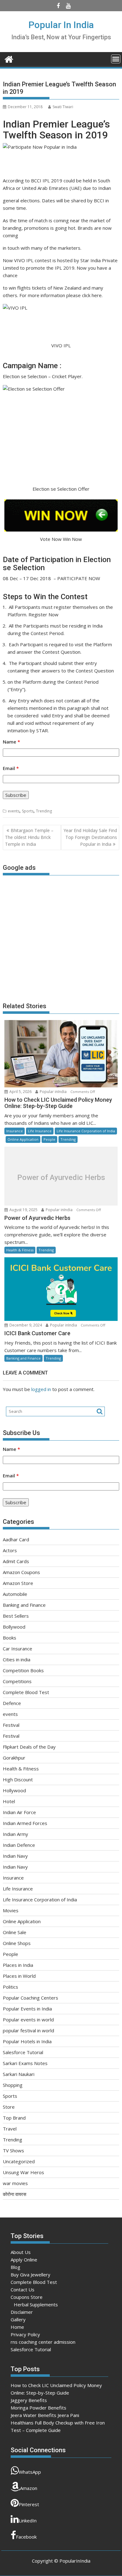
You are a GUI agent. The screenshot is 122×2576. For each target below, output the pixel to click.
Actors (10, 1550)
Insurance (15, 1131)
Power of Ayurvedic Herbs (61, 1177)
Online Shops (17, 1943)
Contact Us (23, 2290)
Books (10, 1638)
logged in (41, 1389)
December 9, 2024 (26, 1325)
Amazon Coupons (21, 1572)
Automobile (15, 1594)
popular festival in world (28, 2030)
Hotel (9, 1801)
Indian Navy (15, 1856)
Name (11, 742)
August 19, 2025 (23, 1210)
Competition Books (23, 1670)
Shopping (13, 2085)
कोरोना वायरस (15, 2194)
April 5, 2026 (20, 1092)
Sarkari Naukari (19, 2074)
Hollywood (14, 1790)
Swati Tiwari (63, 107)
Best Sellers (16, 1616)
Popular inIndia (53, 1092)
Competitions (17, 1681)
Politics (10, 1987)
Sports (28, 811)
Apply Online (24, 2260)
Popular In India (61, 25)
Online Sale (15, 1932)
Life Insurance (40, 1131)
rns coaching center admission (43, 2342)
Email (11, 768)
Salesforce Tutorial (23, 2052)
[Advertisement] (61, 936)
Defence (12, 1703)
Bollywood (14, 1627)
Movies (11, 1910)
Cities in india (17, 1659)
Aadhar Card (16, 1539)
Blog (15, 2267)
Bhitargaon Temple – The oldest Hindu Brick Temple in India (29, 837)
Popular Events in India (27, 2009)
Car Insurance (18, 1649)
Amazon (29, 2488)
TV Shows (13, 2150)
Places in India (18, 1965)
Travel (10, 2129)
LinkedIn (28, 2521)
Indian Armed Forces (25, 1823)
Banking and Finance (23, 1358)
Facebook (26, 2537)
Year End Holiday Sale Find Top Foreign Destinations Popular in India (90, 837)
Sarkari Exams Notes (25, 2063)
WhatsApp (30, 2472)
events (14, 811)
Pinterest (29, 2504)
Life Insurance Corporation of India (86, 1131)
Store (9, 2107)
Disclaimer (22, 2312)
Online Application (23, 1139)
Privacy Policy (25, 2334)
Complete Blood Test (26, 1692)
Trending (44, 811)
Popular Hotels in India (27, 2041)
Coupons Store (27, 2297)
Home (17, 2327)
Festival (11, 1725)
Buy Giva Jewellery (30, 2275)
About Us (21, 2252)
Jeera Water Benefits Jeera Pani (45, 2415)
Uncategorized (19, 2161)
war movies (15, 2183)
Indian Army (15, 1834)
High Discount (18, 1779)
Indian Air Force (19, 1812)
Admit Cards (16, 1561)
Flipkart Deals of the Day (29, 1747)
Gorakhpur (14, 1758)
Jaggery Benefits (29, 2400)
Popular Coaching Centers (30, 1998)
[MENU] (116, 59)
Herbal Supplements (36, 2304)
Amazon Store (18, 1583)
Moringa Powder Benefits (38, 2408)
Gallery (18, 2319)
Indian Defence (19, 1845)
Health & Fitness (20, 1250)
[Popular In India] (9, 58)
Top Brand (14, 2118)
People (49, 1139)
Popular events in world (28, 2020)
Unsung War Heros (23, 2172)
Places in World (19, 1976)
